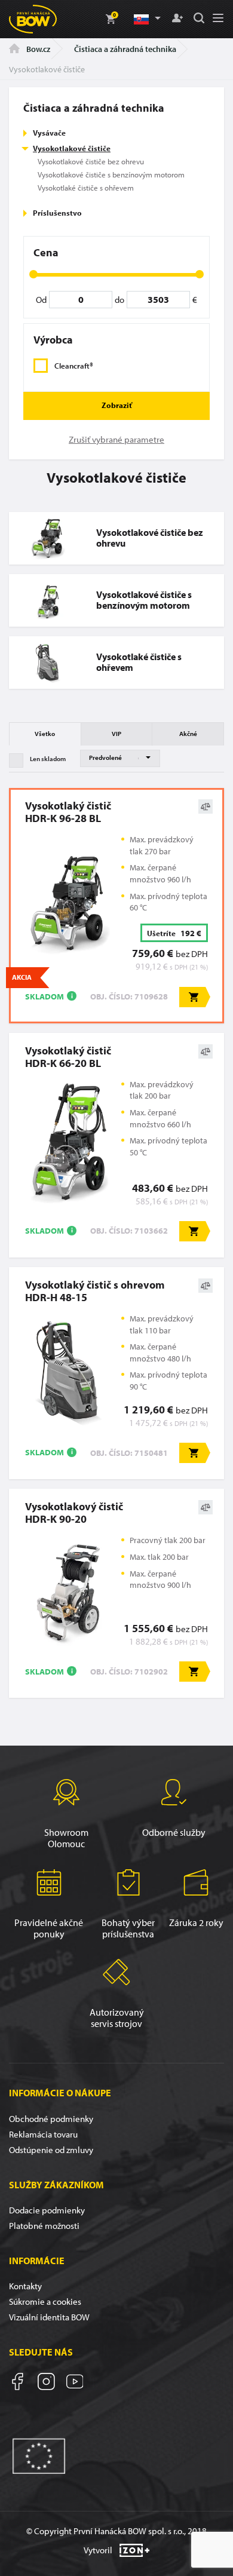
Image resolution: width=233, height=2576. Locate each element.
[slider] (33, 274)
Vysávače (49, 133)
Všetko (45, 734)
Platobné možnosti (44, 2226)
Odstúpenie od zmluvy (51, 2150)
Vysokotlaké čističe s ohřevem (86, 188)
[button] (146, 19)
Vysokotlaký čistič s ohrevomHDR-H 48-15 (95, 1291)
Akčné (188, 734)
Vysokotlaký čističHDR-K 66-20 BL (68, 1057)
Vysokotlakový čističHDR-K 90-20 (74, 1513)
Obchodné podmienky (51, 2119)
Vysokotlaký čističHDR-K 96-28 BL (68, 812)
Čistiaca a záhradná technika (125, 49)
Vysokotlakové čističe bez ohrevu (91, 161)
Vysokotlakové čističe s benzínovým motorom (111, 174)
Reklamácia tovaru (43, 2134)
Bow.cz (37, 49)
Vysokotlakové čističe (72, 148)
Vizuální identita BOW (49, 2317)
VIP (116, 734)
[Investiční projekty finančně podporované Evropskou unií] (39, 2455)
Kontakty (25, 2286)
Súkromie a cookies (45, 2301)
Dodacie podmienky (47, 2210)
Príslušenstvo (57, 213)
